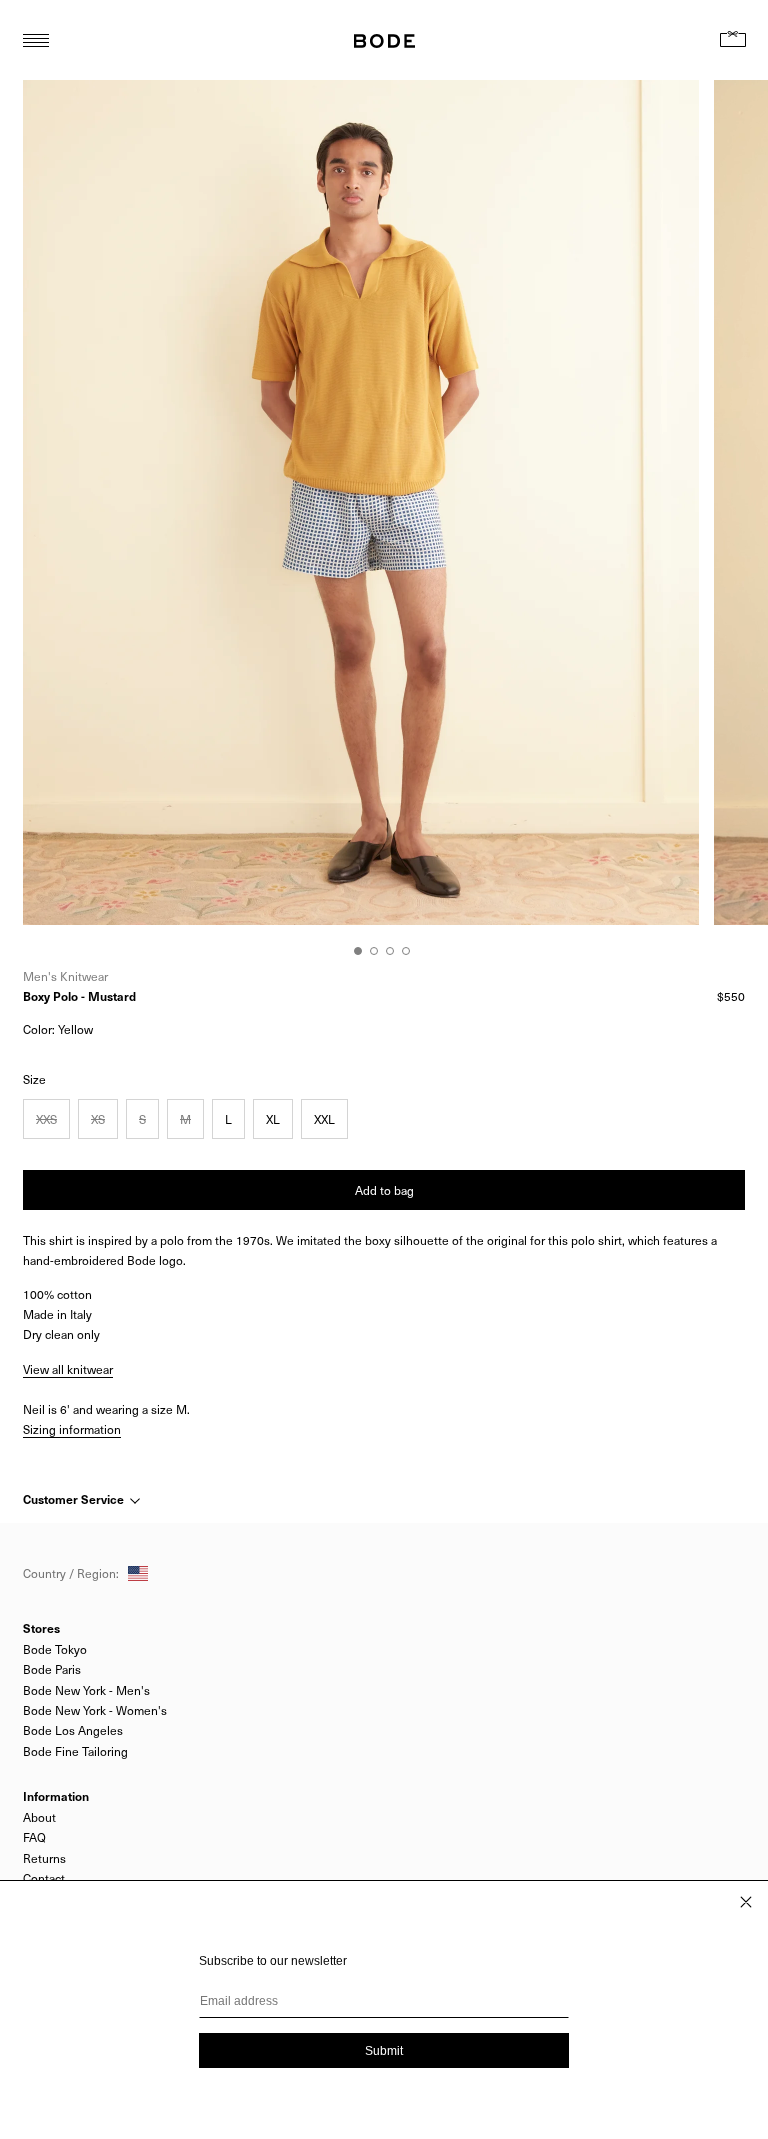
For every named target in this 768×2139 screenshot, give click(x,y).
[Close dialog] (746, 1902)
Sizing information (72, 1429)
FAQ (34, 1837)
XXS (46, 1119)
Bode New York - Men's (86, 1690)
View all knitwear (68, 1369)
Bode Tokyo (55, 1649)
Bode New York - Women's (95, 1710)
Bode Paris (52, 1669)
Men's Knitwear (65, 976)
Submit (384, 2051)
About (39, 1817)
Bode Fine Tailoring (75, 1751)
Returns (44, 1858)
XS (98, 1119)
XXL (324, 1119)
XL (273, 1119)
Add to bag (384, 1190)
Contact (44, 1878)
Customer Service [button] (75, 1499)
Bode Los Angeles (73, 1730)
